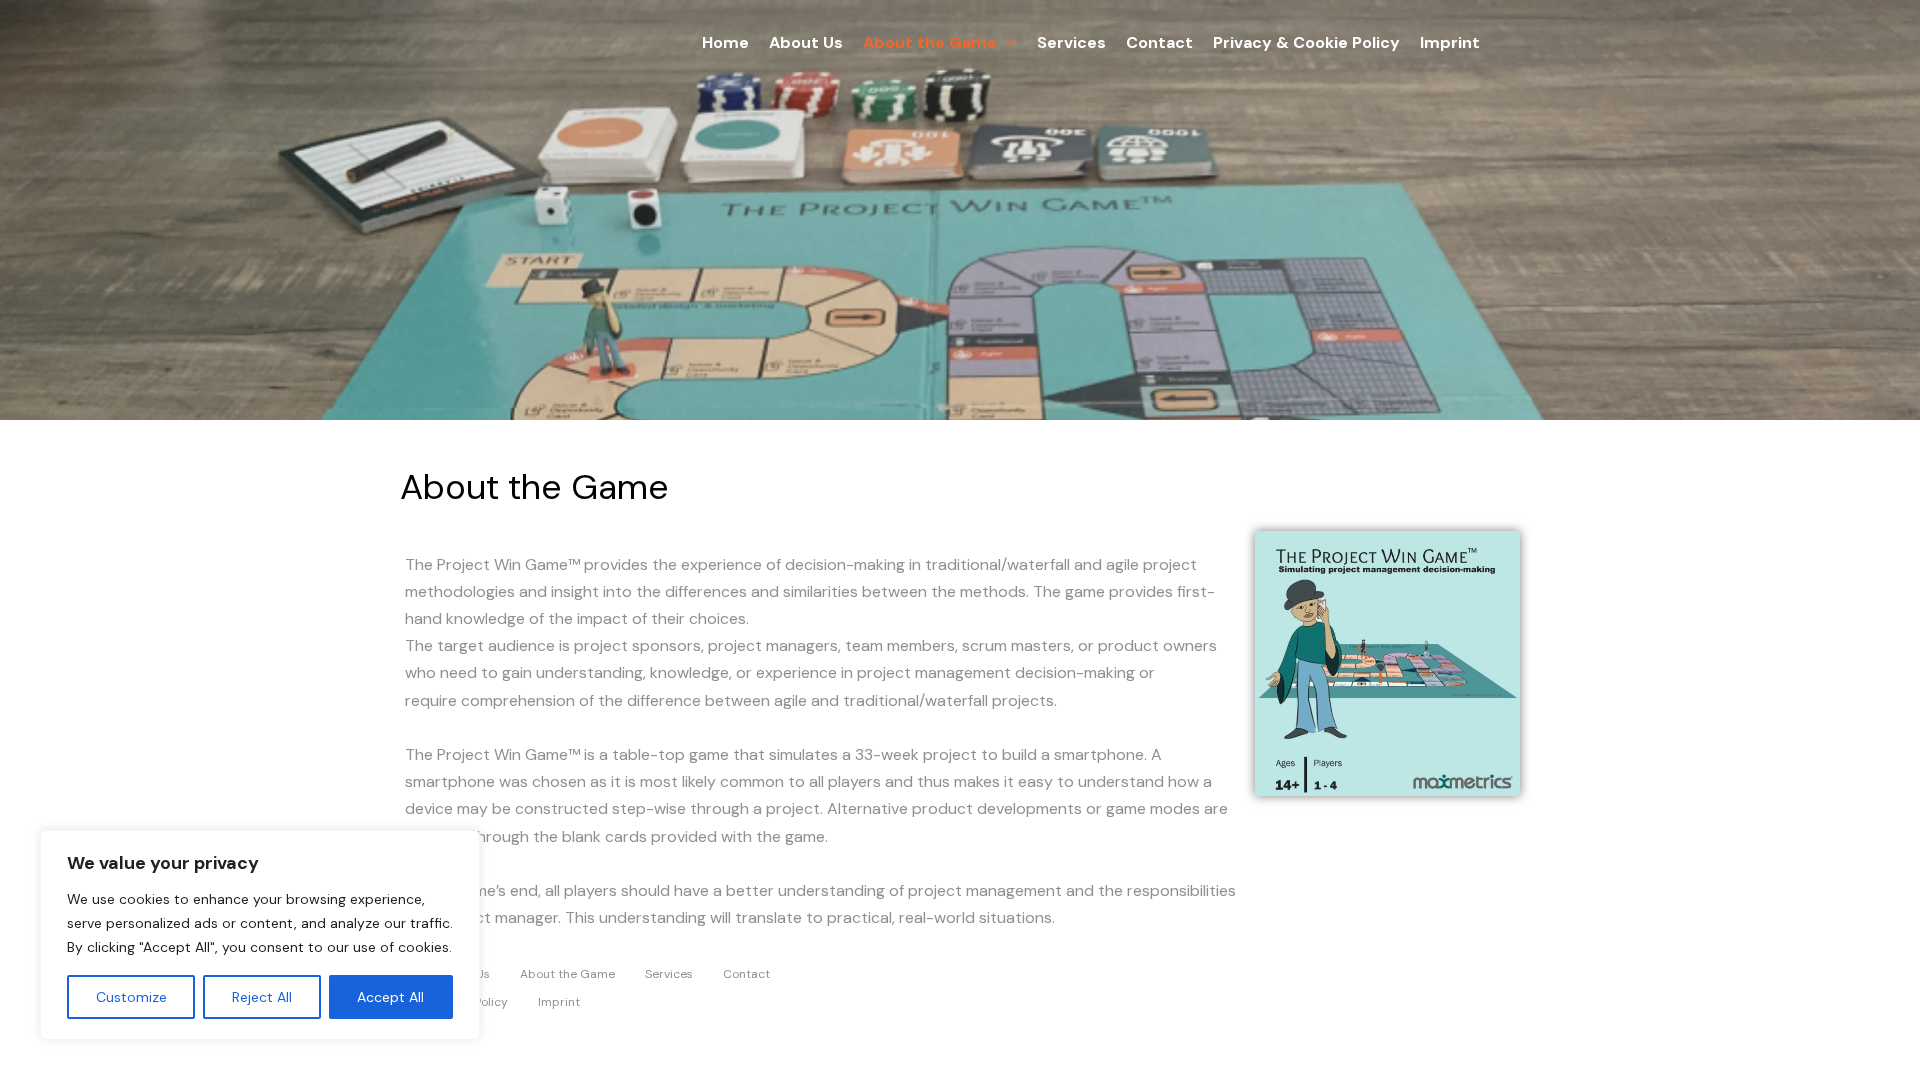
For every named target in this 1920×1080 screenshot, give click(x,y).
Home (725, 42)
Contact (1159, 42)
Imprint (1450, 42)
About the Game (930, 42)
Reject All (262, 997)
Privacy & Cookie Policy (1306, 42)
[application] (1007, 43)
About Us (806, 42)
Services (1071, 42)
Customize (131, 997)
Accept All (390, 997)
